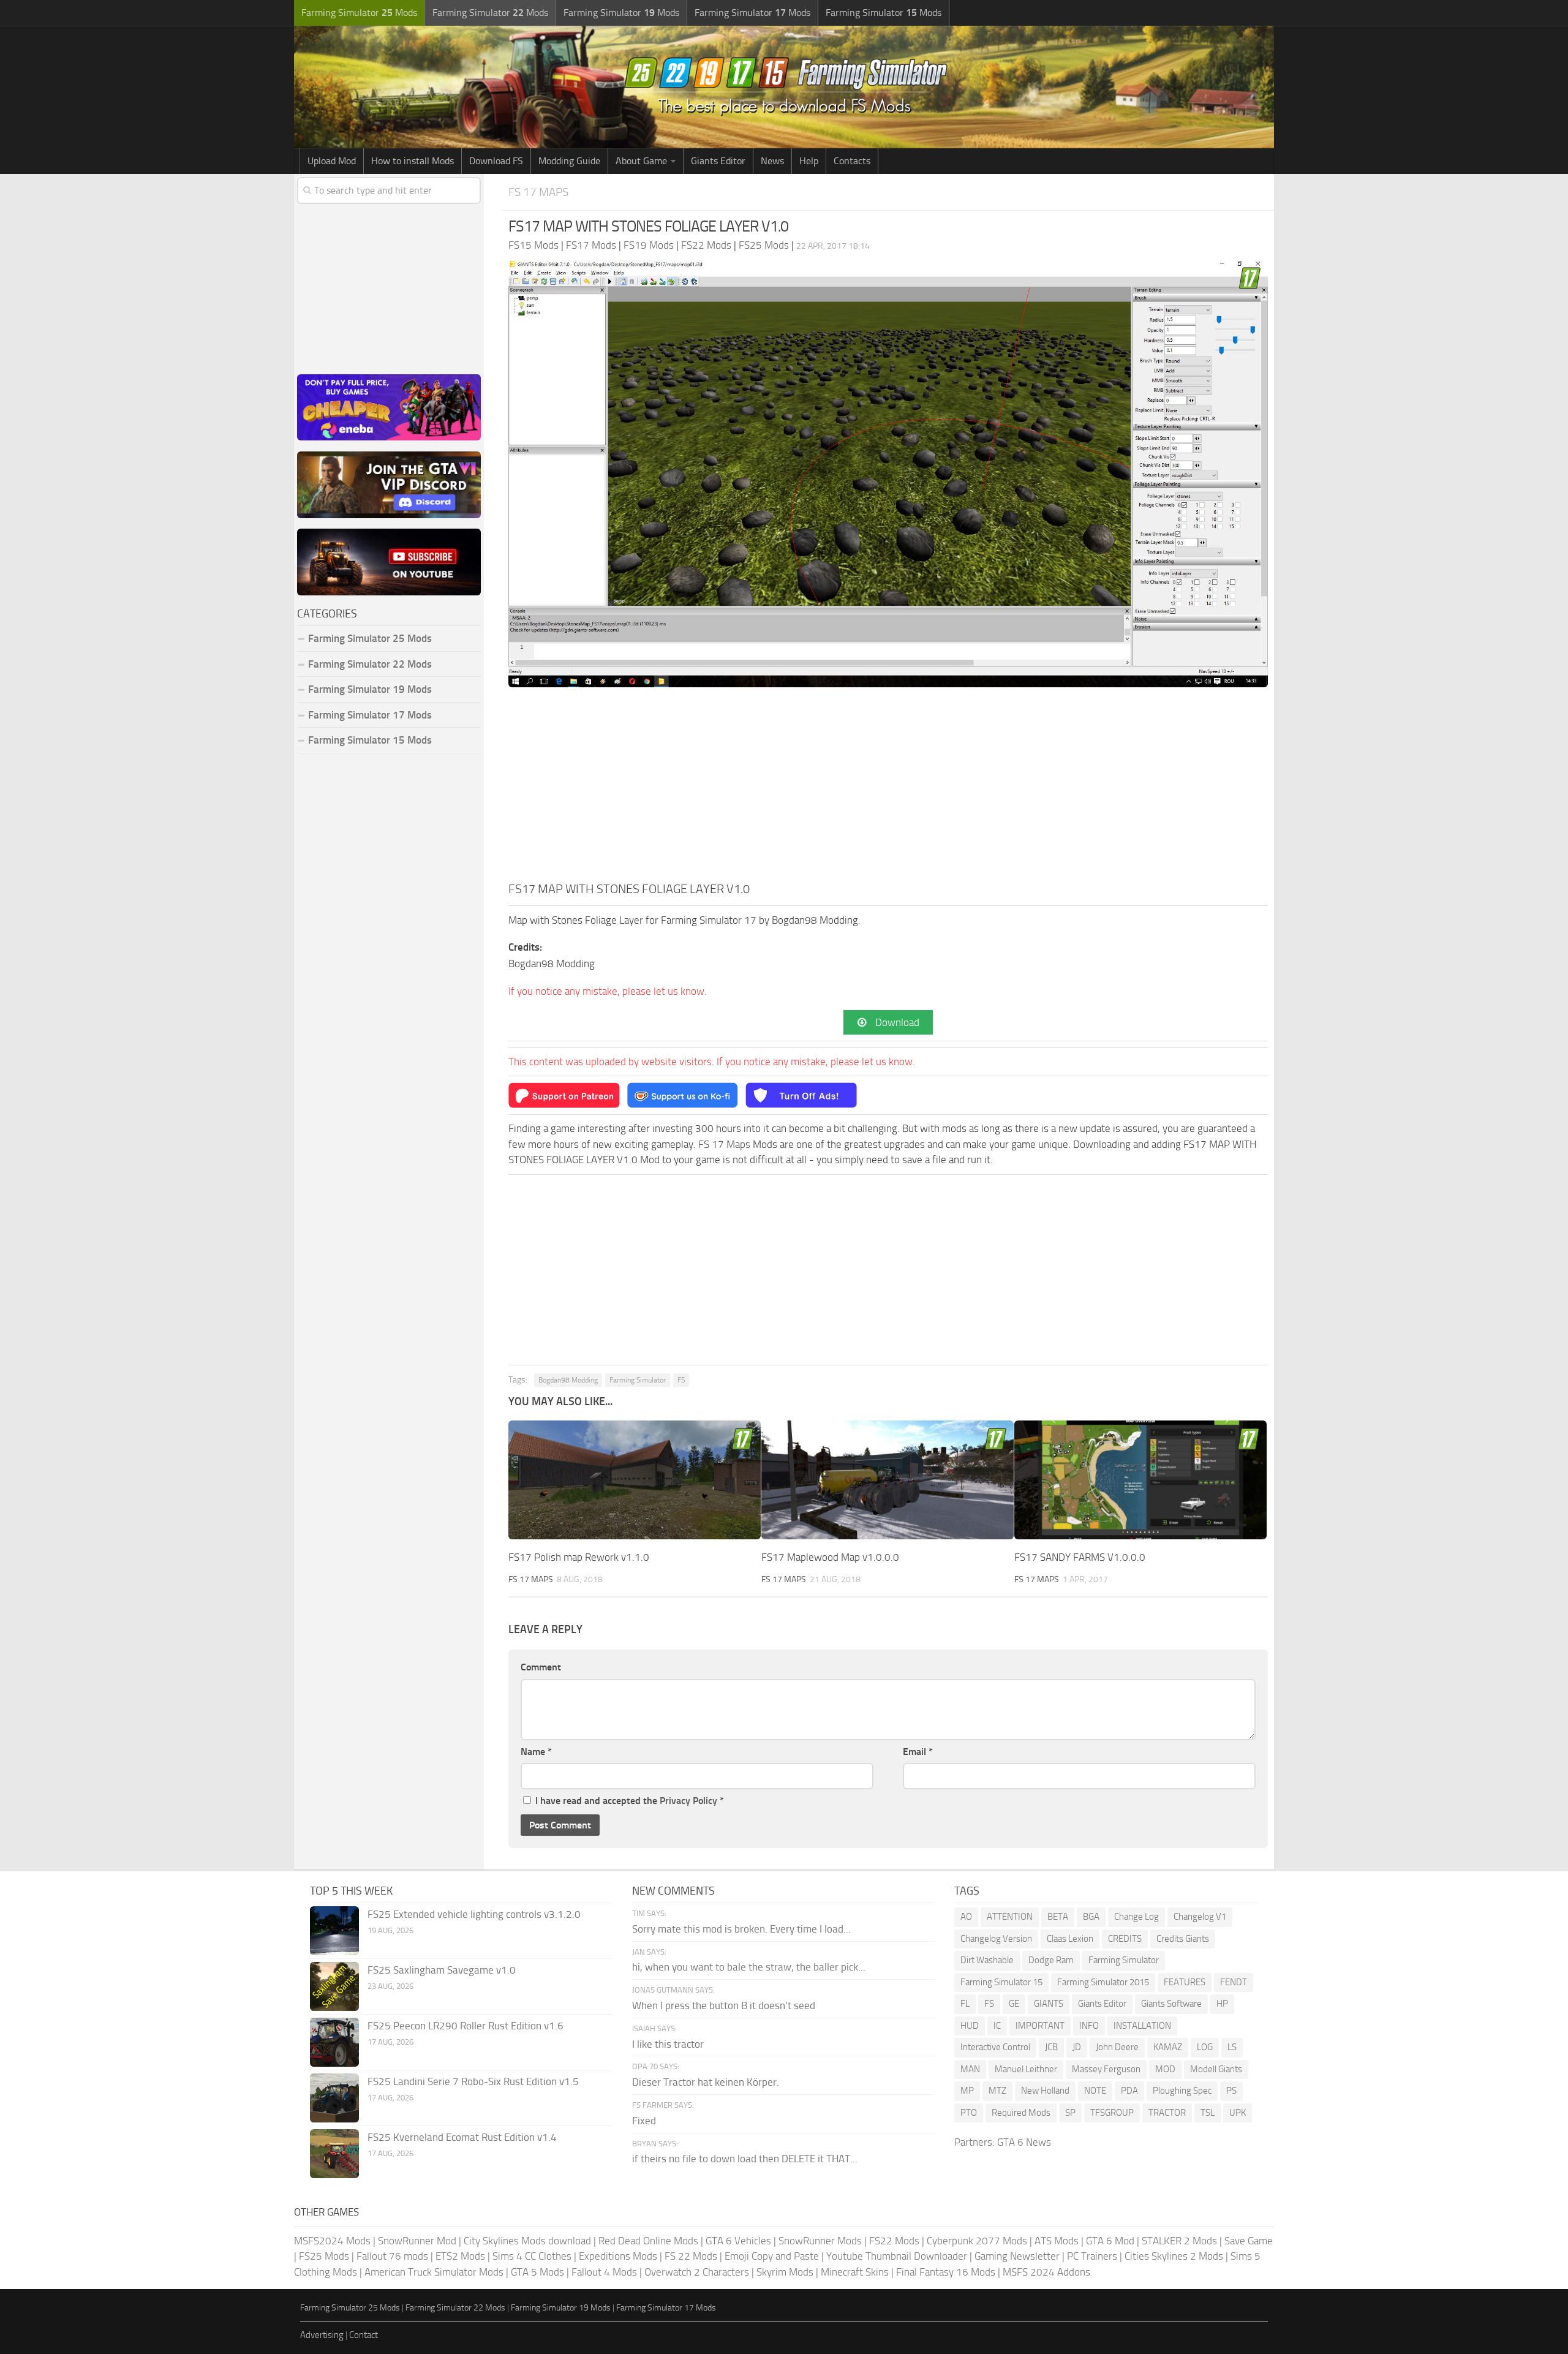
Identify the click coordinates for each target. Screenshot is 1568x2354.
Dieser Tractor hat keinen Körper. (706, 2082)
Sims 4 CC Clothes (532, 2256)
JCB (1051, 2047)
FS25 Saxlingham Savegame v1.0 (442, 1970)
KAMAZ (1168, 2047)
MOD (1165, 2069)
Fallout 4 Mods (604, 2272)
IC (997, 2026)
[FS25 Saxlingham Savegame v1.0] (334, 1986)
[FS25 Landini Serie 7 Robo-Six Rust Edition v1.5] (334, 2098)
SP (1070, 2113)
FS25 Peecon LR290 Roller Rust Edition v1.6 (466, 2026)
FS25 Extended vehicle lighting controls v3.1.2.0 (474, 1914)
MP (967, 2091)
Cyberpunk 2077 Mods (977, 2241)
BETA (1058, 1917)
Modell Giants (1216, 2069)
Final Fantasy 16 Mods (946, 2272)
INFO (1089, 2026)
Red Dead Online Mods (648, 2241)
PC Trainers (1092, 2256)
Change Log (1136, 1917)
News (772, 161)
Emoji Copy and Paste (772, 2256)
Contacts (852, 161)
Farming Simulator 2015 (1103, 1982)
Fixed (644, 2121)
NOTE (1095, 2091)
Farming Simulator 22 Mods (370, 664)
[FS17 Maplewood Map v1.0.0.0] (888, 1480)
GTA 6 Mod (1110, 2241)
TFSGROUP (1112, 2113)
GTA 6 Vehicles (738, 2241)
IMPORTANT (1040, 2026)
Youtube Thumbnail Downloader (897, 2256)
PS (1231, 2091)
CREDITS (1125, 1939)
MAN (970, 2069)
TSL (1208, 2113)
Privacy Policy (688, 1801)
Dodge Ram (1051, 1960)
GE (1014, 2004)
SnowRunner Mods (820, 2241)
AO (966, 1917)
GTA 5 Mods (537, 2272)
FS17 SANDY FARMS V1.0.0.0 (1080, 1557)
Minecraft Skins (855, 2272)
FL (965, 2004)
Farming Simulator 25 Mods (350, 2308)
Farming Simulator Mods (359, 13)
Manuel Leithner (1026, 2069)
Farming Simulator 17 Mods (370, 715)
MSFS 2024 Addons (1046, 2272)
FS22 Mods (894, 2241)
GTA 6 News (1024, 2142)
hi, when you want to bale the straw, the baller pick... (749, 1967)
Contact (364, 2335)
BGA (1091, 1917)
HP (1222, 2004)
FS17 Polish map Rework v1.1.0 (579, 1557)
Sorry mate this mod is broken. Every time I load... (741, 1929)
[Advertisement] (888, 788)
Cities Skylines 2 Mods (1174, 2256)
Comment (541, 1667)
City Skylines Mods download (527, 2241)
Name (536, 1752)
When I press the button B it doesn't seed (724, 2005)
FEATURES (1185, 1982)
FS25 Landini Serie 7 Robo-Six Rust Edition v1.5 (473, 2081)
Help (809, 161)
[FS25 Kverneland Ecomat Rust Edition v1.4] (334, 2154)
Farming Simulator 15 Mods (370, 740)
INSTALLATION (1142, 2026)
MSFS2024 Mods (332, 2241)
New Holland (1045, 2091)
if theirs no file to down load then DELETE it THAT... (745, 2159)
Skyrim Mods (785, 2272)
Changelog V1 (1200, 1917)
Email (918, 1752)
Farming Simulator (638, 1380)
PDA (1129, 2091)
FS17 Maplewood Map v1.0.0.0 (830, 1557)
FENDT (1234, 1982)
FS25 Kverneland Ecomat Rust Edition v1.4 (462, 2137)
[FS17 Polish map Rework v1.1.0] (635, 1480)
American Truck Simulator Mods (434, 2272)
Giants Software (1171, 2004)
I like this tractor (668, 2044)
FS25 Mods (324, 2256)
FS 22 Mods (691, 2256)
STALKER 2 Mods (1179, 2241)
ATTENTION (1010, 1917)
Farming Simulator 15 (1001, 1982)
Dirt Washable (987, 1960)
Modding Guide (569, 161)
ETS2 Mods (460, 2256)
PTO (969, 2113)
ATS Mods (1057, 2241)
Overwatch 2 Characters (697, 2272)
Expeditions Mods (618, 2256)
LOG (1205, 2047)
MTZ (997, 2091)
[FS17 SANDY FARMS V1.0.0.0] (1140, 1480)
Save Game (1249, 2241)
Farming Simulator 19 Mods (370, 689)
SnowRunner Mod (417, 2241)
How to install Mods (413, 161)
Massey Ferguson (1106, 2069)
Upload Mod (332, 161)
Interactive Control (995, 2047)
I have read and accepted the (630, 1801)
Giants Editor (718, 161)
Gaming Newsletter (1017, 2256)
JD (1077, 2047)
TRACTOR (1167, 2113)
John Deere (1117, 2047)
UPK (1238, 2113)
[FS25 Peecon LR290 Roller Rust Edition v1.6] (334, 2042)
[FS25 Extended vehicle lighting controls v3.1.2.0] (334, 1931)
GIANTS (1049, 2004)
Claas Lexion (1070, 1939)
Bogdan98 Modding (568, 1380)
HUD (970, 2026)
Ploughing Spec (1182, 2091)
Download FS (496, 161)
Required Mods (1021, 2113)
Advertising (322, 2335)
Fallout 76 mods (392, 2256)
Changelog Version (996, 1939)
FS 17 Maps (538, 192)
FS (681, 1380)
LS (1232, 2047)
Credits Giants (1183, 1939)
